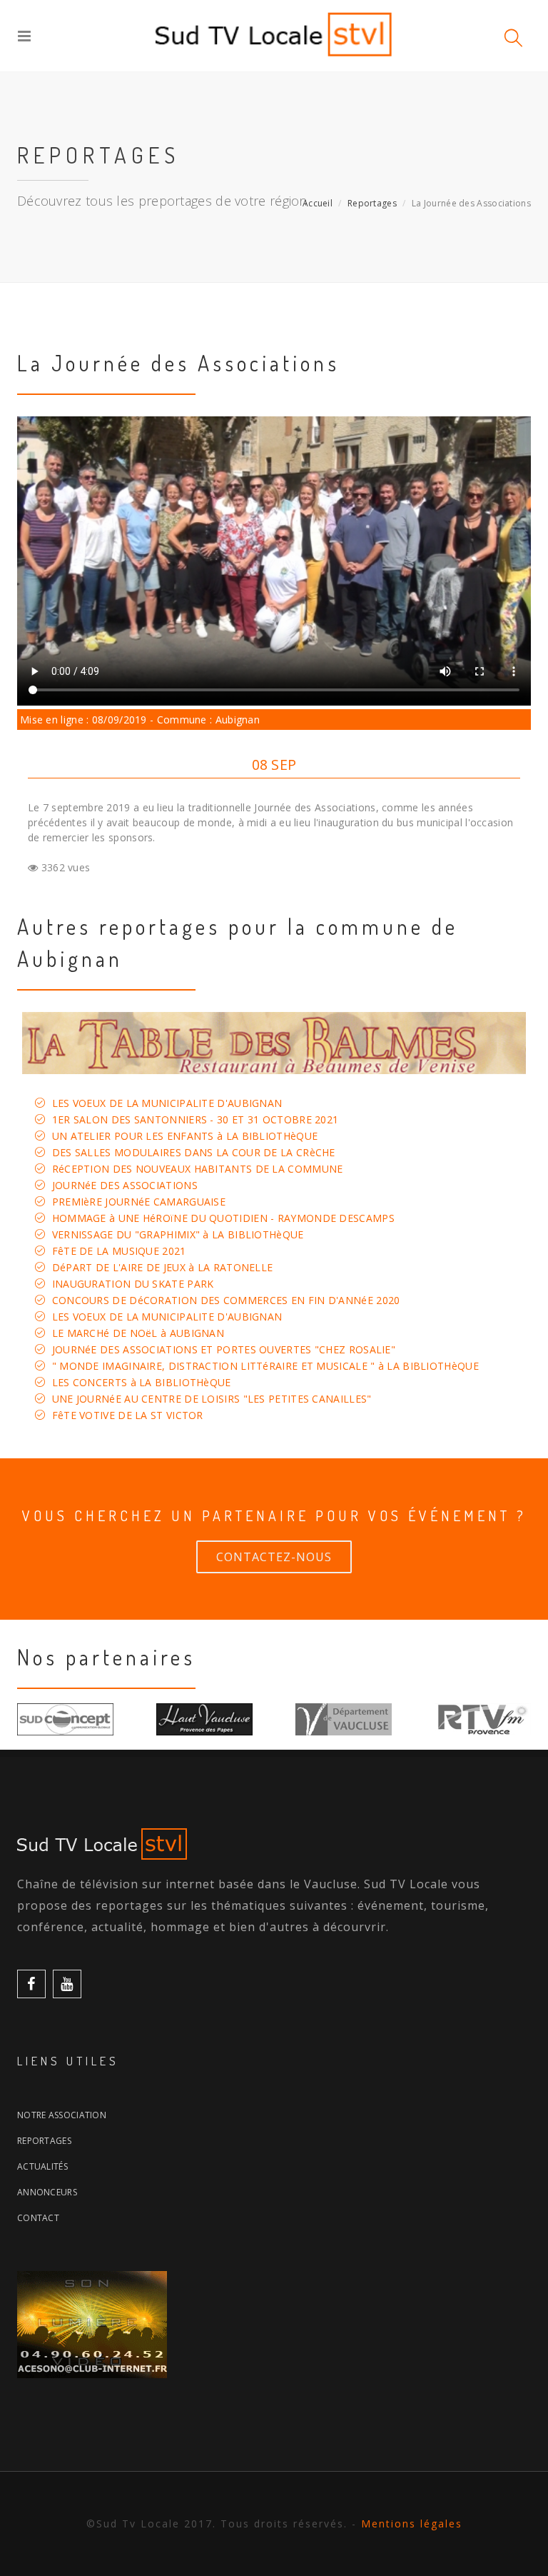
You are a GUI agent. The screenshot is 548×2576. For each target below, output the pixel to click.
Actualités (42, 2166)
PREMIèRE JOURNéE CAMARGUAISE (139, 1202)
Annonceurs (47, 2192)
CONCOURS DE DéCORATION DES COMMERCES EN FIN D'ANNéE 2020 (226, 1300)
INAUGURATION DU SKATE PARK (133, 1284)
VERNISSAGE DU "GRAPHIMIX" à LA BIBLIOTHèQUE (178, 1234)
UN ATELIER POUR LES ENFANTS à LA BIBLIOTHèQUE (185, 1136)
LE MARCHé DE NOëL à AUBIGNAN (138, 1333)
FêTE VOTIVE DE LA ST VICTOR (128, 1415)
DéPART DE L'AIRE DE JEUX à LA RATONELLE (163, 1267)
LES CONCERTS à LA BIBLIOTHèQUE (142, 1382)
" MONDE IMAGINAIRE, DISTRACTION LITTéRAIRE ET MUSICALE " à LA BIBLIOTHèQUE (265, 1366)
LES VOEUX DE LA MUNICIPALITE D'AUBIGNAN (167, 1103)
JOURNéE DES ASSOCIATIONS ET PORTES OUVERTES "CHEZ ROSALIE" (224, 1349)
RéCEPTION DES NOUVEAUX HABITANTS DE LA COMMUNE (198, 1169)
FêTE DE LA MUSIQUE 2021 (119, 1251)
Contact (38, 2218)
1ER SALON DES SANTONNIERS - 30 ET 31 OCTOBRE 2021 (196, 1119)
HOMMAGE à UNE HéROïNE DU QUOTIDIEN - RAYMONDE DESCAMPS (223, 1218)
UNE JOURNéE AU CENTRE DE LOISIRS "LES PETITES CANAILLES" (212, 1399)
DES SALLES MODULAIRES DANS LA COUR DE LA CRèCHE (194, 1152)
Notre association (62, 2115)
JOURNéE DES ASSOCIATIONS (125, 1185)
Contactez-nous (274, 1557)
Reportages (372, 203)
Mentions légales (412, 2524)
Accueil (318, 203)
